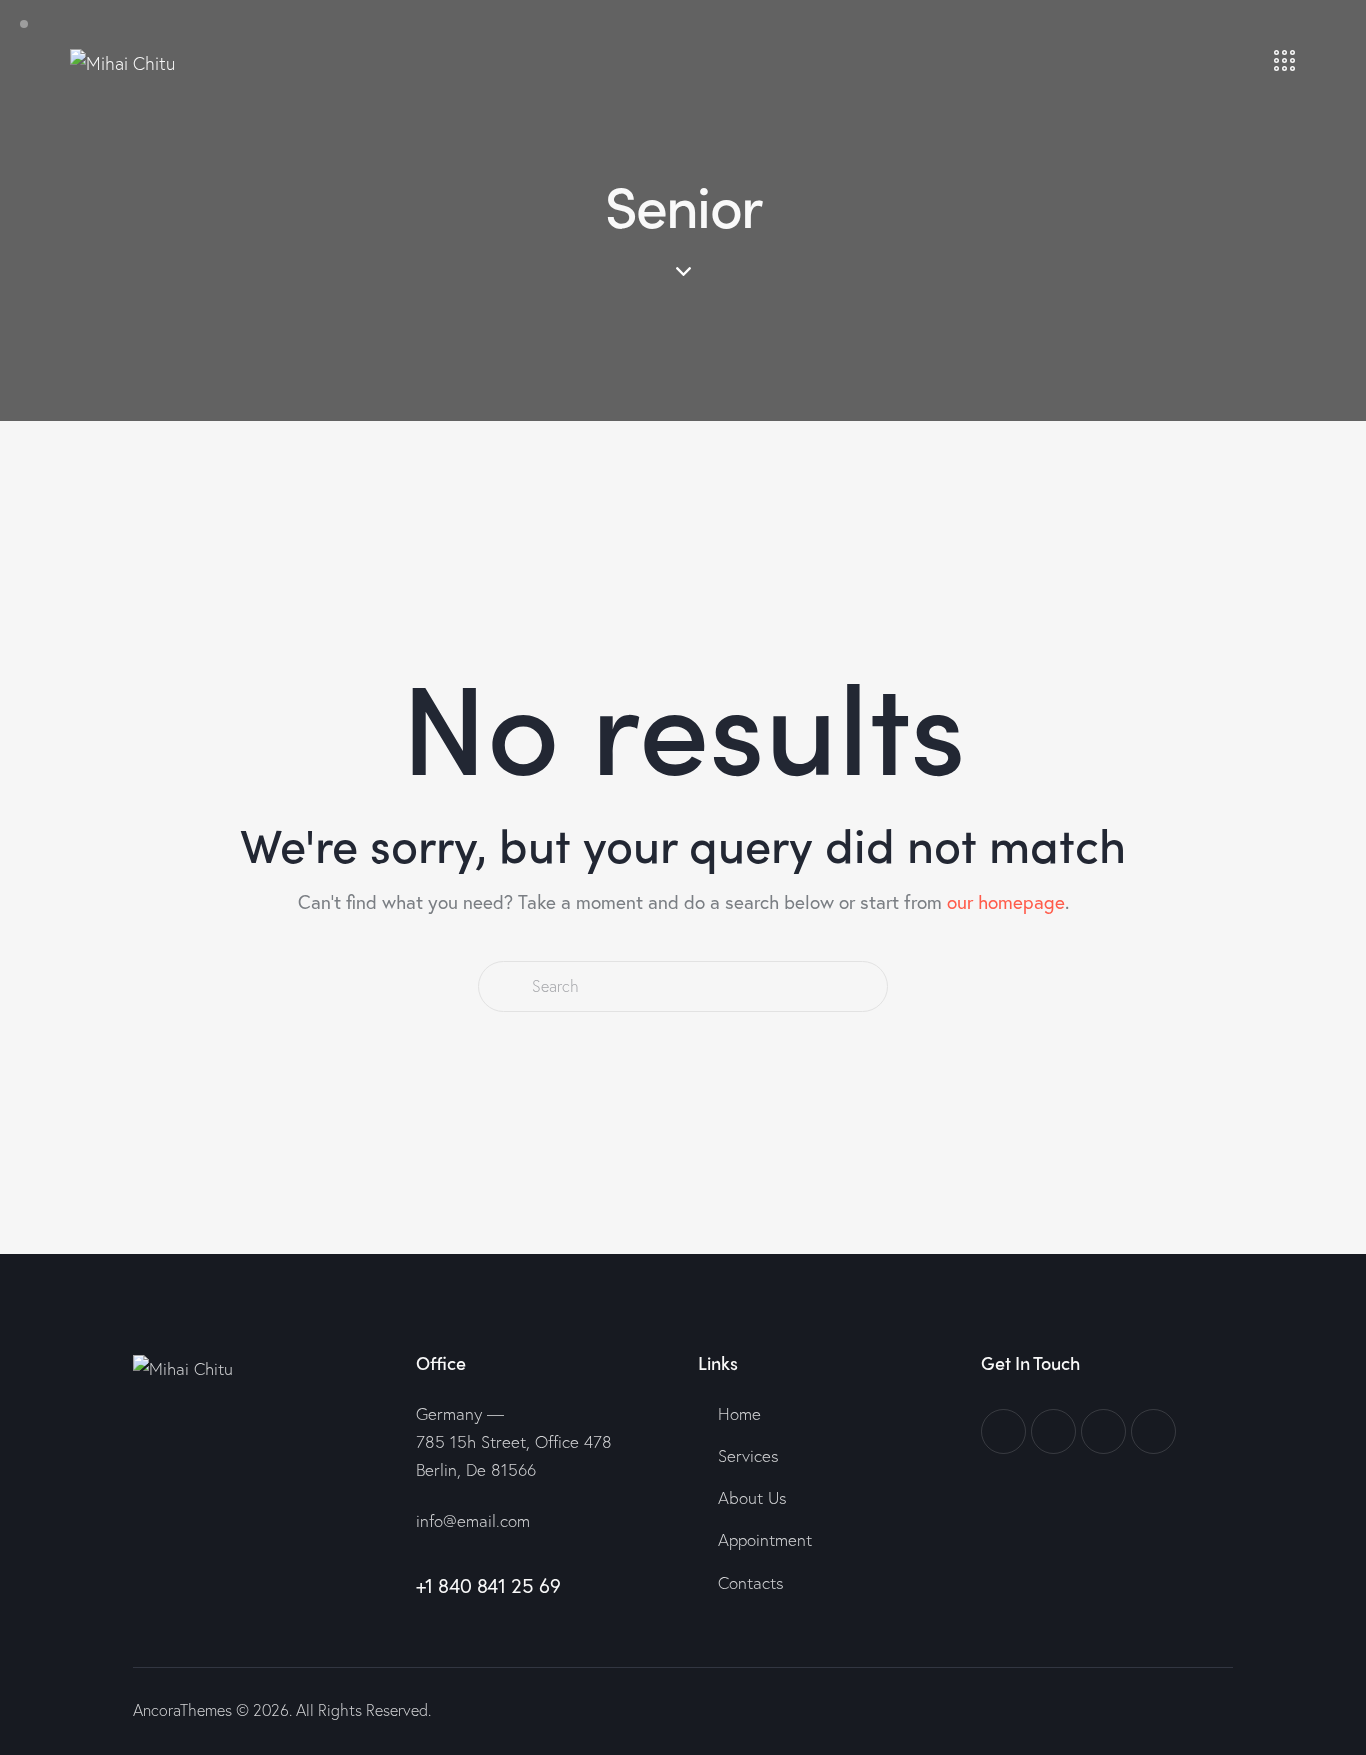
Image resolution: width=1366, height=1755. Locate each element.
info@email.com (473, 1520)
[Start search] (504, 986)
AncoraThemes (182, 1709)
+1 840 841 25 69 (488, 1585)
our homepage (1006, 901)
